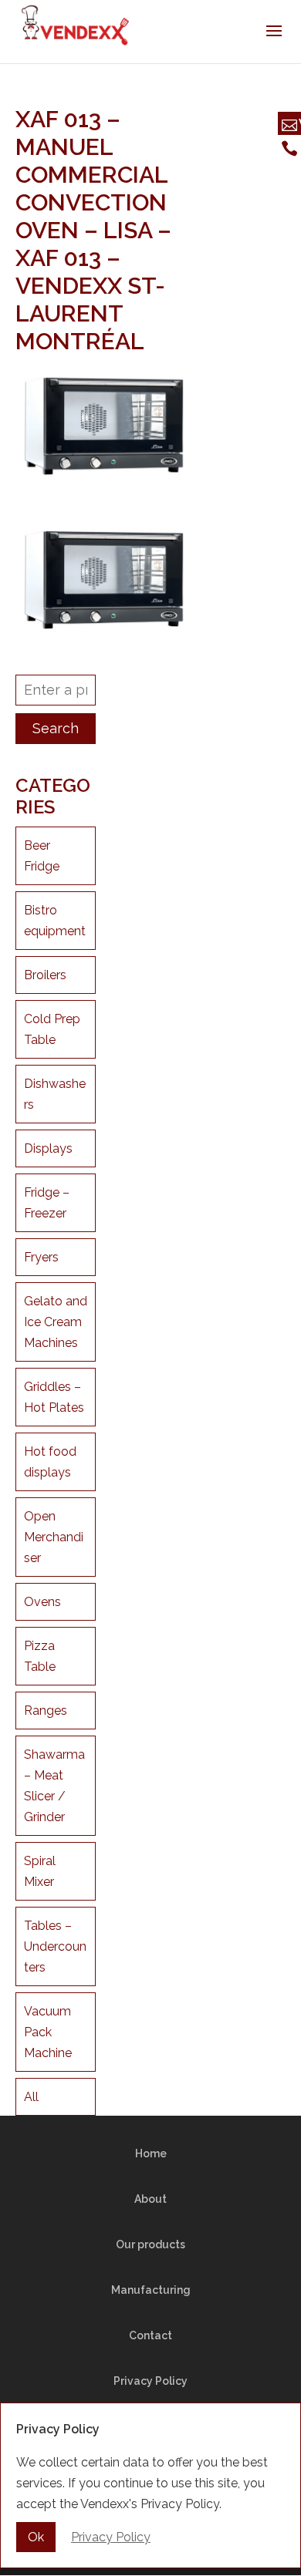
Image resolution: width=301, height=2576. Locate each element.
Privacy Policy (150, 2381)
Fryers (41, 1257)
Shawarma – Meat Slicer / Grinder (54, 1786)
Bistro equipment (55, 921)
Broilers (45, 975)
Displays (48, 1148)
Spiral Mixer (40, 1871)
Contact (150, 2335)
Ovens (42, 1602)
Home (151, 2153)
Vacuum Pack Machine (48, 2032)
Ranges (46, 1711)
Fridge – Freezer (47, 1203)
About (150, 2199)
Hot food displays (50, 1462)
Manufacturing (151, 2290)
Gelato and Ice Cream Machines (56, 1322)
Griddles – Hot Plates (54, 1397)
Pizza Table (40, 1656)
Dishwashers (55, 1094)
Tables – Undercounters (55, 1946)
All (31, 2097)
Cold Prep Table (52, 1029)
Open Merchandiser (54, 1537)
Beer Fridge (42, 856)
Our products (150, 2244)
